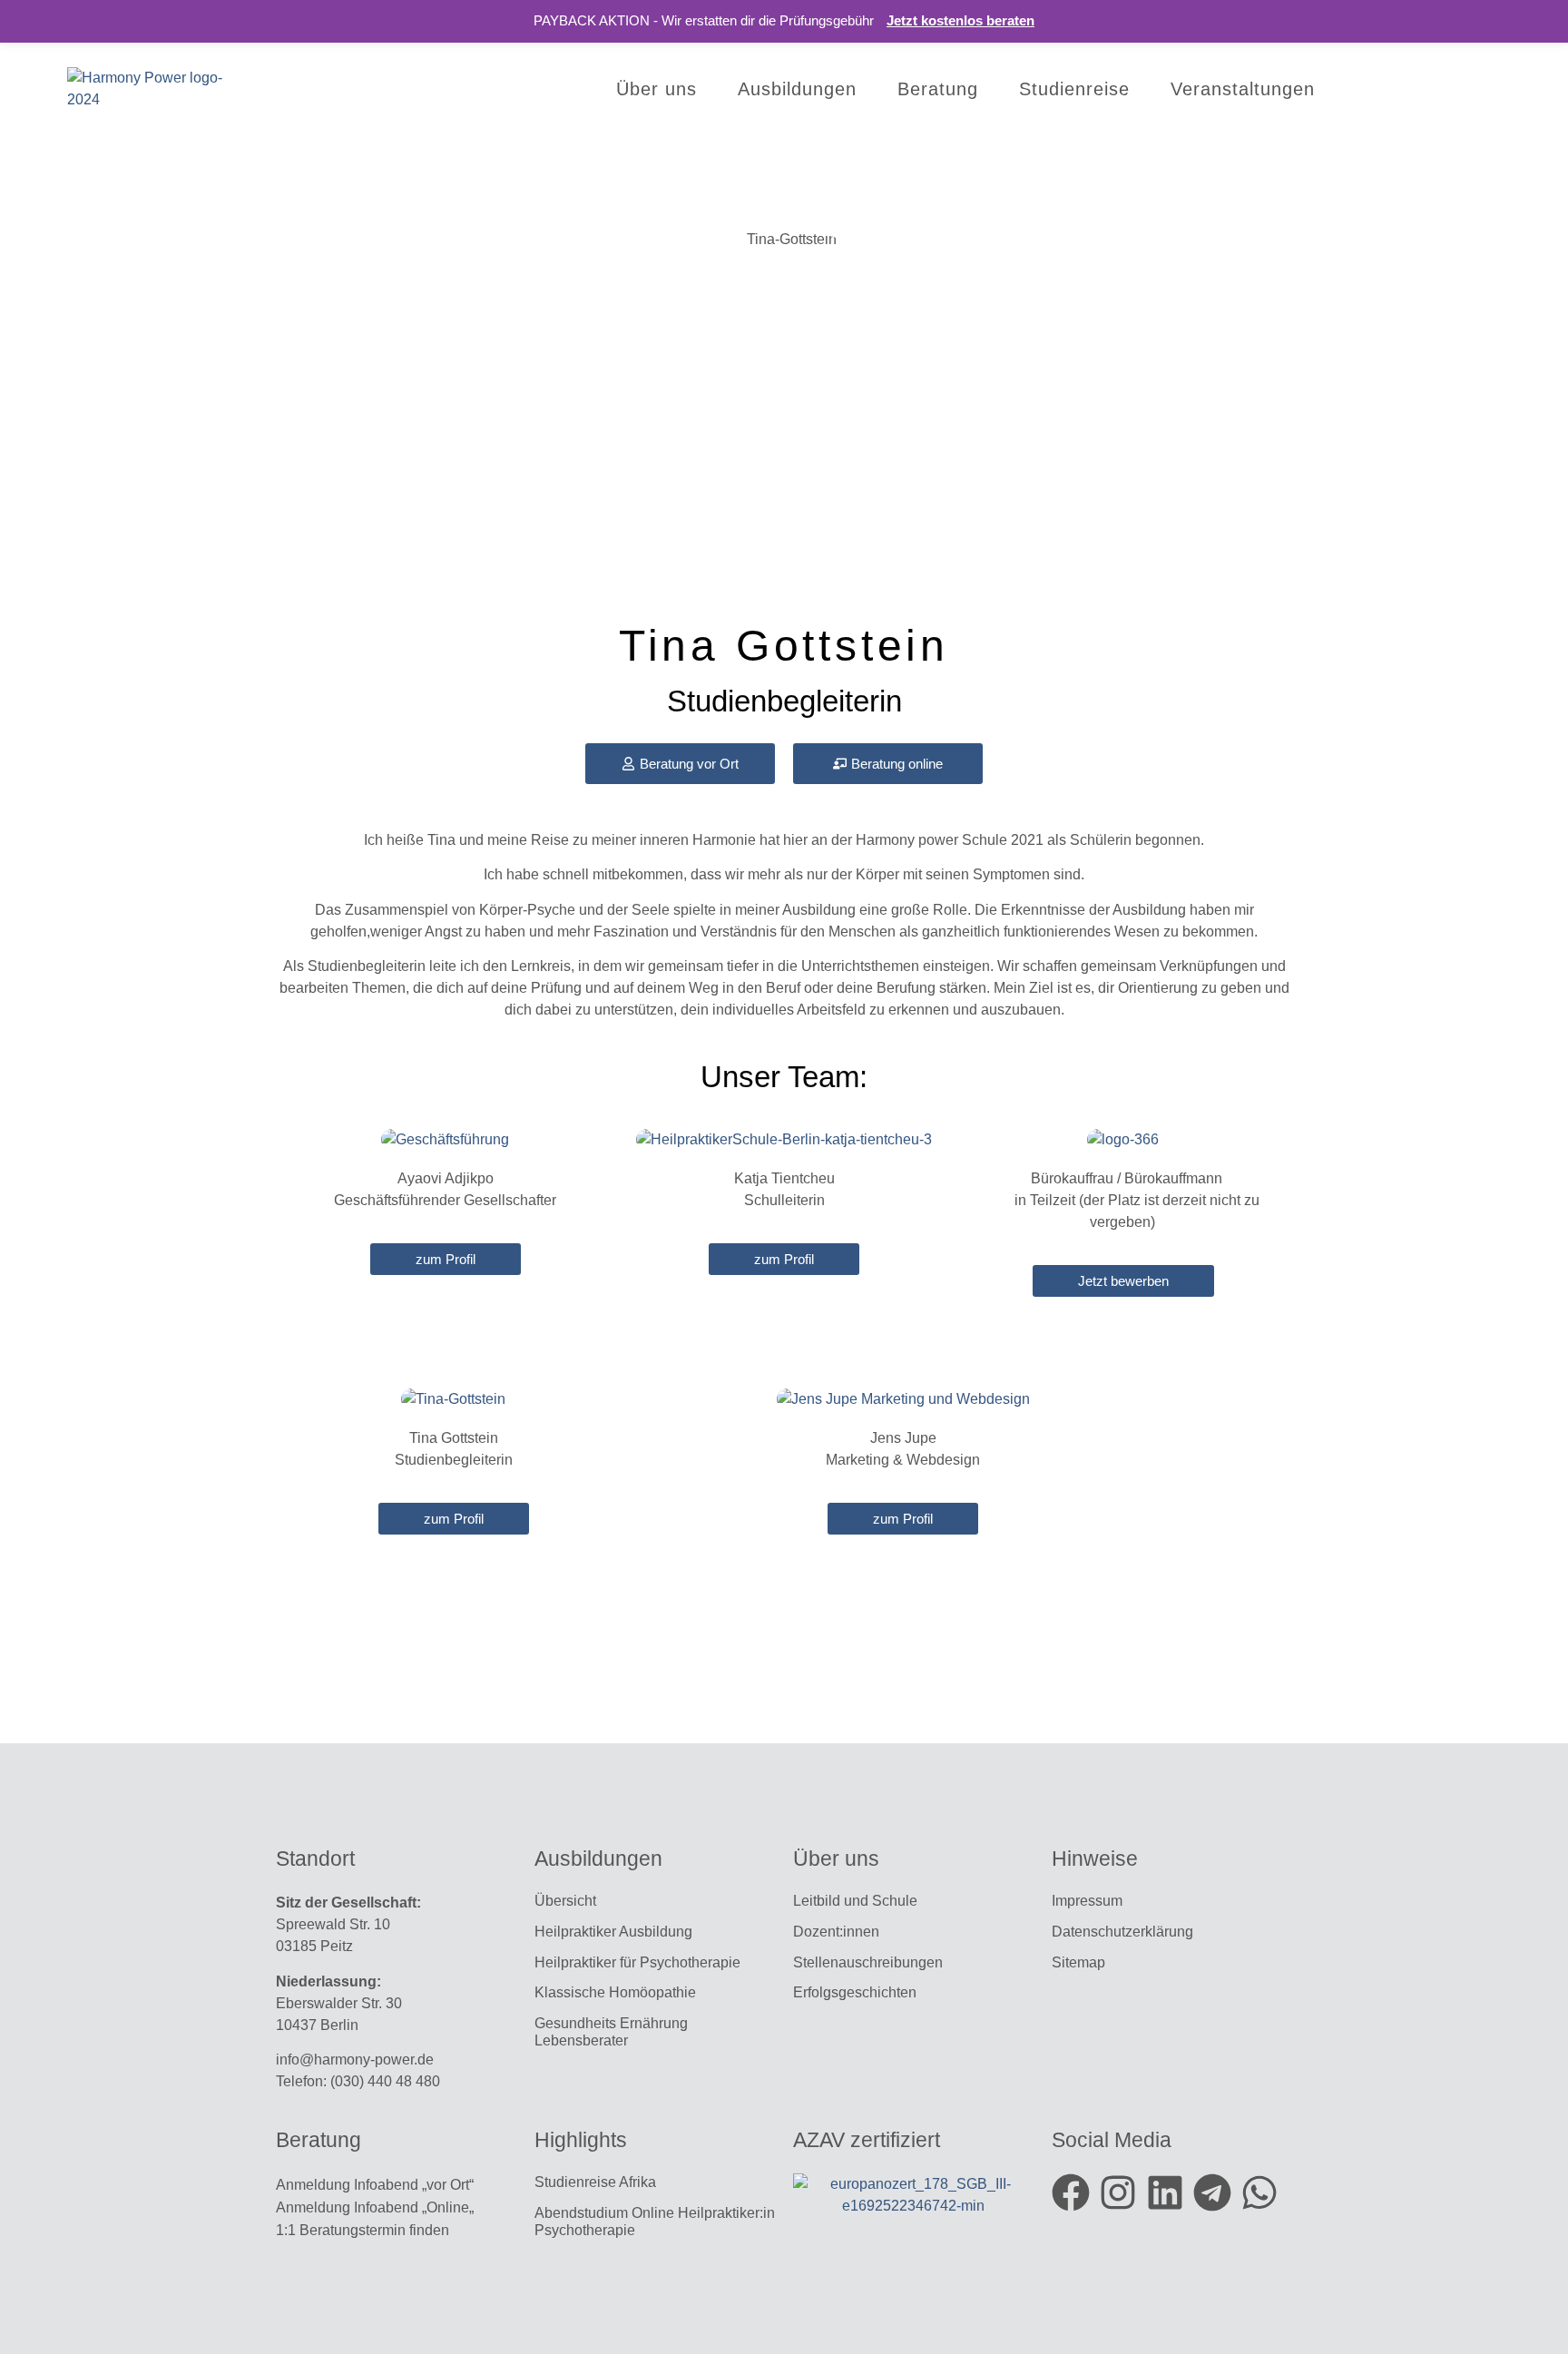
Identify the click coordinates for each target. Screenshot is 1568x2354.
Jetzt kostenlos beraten (960, 20)
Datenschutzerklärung (1122, 1932)
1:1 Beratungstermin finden (364, 2230)
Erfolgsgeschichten (857, 1992)
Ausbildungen (797, 89)
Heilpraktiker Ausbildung (613, 1932)
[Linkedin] (1165, 2192)
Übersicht (565, 1901)
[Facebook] (1071, 2192)
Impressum (1087, 1901)
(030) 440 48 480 (385, 2081)
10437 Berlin (317, 2025)
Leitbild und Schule (855, 1901)
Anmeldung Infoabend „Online (372, 2207)
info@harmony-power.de (355, 2060)
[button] (1510, 2303)
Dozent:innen (836, 1932)
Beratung (938, 89)
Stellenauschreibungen (868, 1962)
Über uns (657, 89)
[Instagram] (1118, 2192)
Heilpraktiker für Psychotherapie (637, 1962)
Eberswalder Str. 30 (339, 2003)
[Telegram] (1212, 2192)
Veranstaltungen (1243, 89)
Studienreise (1074, 89)
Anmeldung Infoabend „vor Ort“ (375, 2185)
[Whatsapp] (1259, 2192)
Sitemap (1080, 1962)
